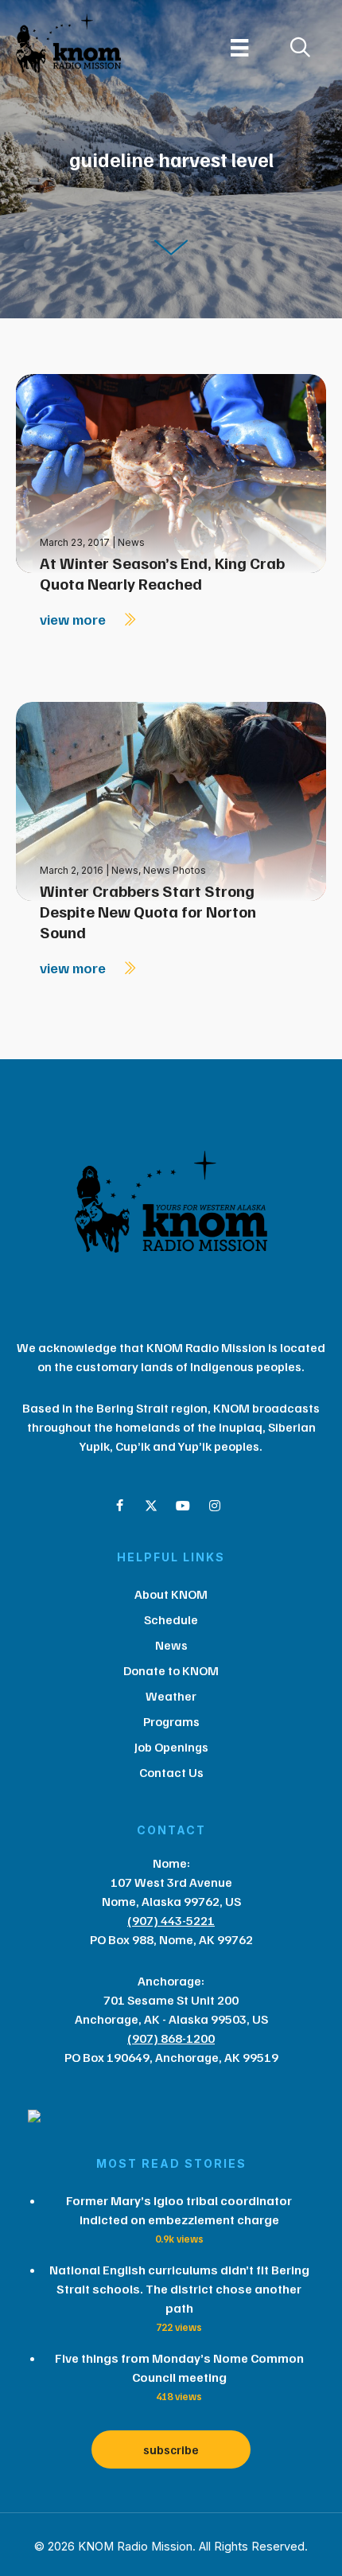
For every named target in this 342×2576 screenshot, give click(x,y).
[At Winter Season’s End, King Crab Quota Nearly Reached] (171, 472)
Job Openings (171, 1747)
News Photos (175, 870)
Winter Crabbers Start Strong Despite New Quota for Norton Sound (148, 911)
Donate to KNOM (171, 1670)
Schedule (171, 1619)
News (131, 542)
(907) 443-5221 (171, 1920)
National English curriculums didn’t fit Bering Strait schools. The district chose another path (179, 2289)
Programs (171, 1721)
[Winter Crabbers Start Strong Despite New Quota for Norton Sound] (171, 800)
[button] (119, 1506)
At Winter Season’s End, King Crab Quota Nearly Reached (162, 573)
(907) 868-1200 (171, 2038)
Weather (171, 1696)
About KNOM (171, 1594)
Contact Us (171, 1772)
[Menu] (239, 48)
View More (74, 619)
